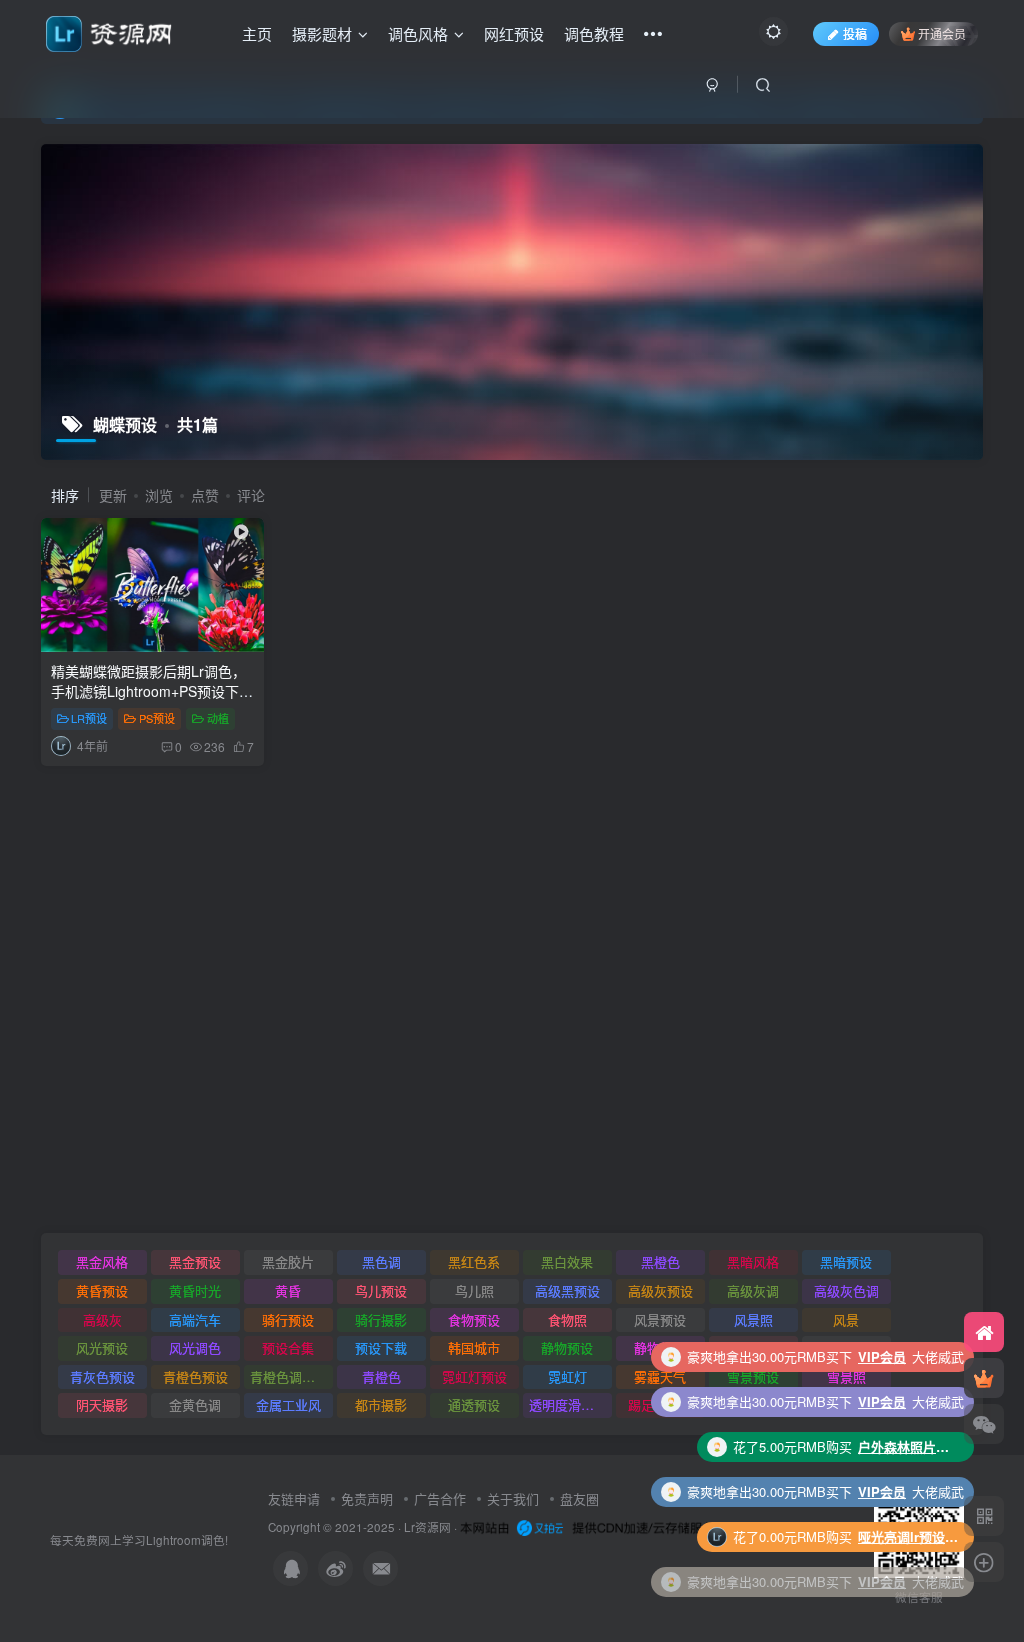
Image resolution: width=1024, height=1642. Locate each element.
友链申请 (294, 1498)
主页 (257, 33)
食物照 (567, 1319)
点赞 (205, 495)
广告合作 (440, 1498)
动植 (218, 718)
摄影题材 (322, 33)
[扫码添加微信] (984, 1424)
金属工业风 (288, 1404)
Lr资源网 (427, 1527)
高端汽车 (195, 1319)
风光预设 (102, 1347)
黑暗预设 (846, 1261)
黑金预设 (195, 1261)
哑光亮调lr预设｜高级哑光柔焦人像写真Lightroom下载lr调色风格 (908, 1491)
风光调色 (195, 1347)
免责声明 (367, 1498)
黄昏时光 (195, 1290)
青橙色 (381, 1376)
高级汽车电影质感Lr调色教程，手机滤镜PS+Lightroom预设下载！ (908, 1581)
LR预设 (89, 718)
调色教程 (594, 33)
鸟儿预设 (381, 1290)
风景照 (753, 1319)
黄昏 (288, 1290)
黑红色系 (474, 1261)
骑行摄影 (381, 1319)
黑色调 (381, 1261)
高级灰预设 (660, 1290)
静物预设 (567, 1347)
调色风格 (418, 33)
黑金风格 (102, 1261)
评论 (251, 495)
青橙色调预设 (289, 1376)
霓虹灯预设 (474, 1376)
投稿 (855, 33)
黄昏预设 (102, 1290)
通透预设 (474, 1404)
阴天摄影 (102, 1404)
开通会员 (942, 33)
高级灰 (102, 1319)
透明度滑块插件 (570, 1404)
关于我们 (513, 1498)
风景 (846, 1319)
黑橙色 (660, 1261)
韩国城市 (474, 1347)
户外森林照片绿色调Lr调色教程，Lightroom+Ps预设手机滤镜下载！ (908, 1401)
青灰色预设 (102, 1376)
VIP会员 (882, 1356)
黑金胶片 (288, 1261)
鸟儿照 (474, 1290)
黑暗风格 (753, 1261)
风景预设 (660, 1319)
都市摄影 (381, 1404)
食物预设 (474, 1319)
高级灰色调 (846, 1290)
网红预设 (514, 33)
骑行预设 (288, 1319)
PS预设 (157, 718)
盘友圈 (579, 1498)
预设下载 (381, 1347)
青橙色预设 (195, 1376)
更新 (113, 495)
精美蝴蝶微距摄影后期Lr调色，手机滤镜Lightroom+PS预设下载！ (148, 690)
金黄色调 (195, 1404)
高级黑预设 (567, 1290)
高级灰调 (753, 1290)
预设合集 (288, 1347)
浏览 (159, 495)
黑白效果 (567, 1261)
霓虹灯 (567, 1376)
